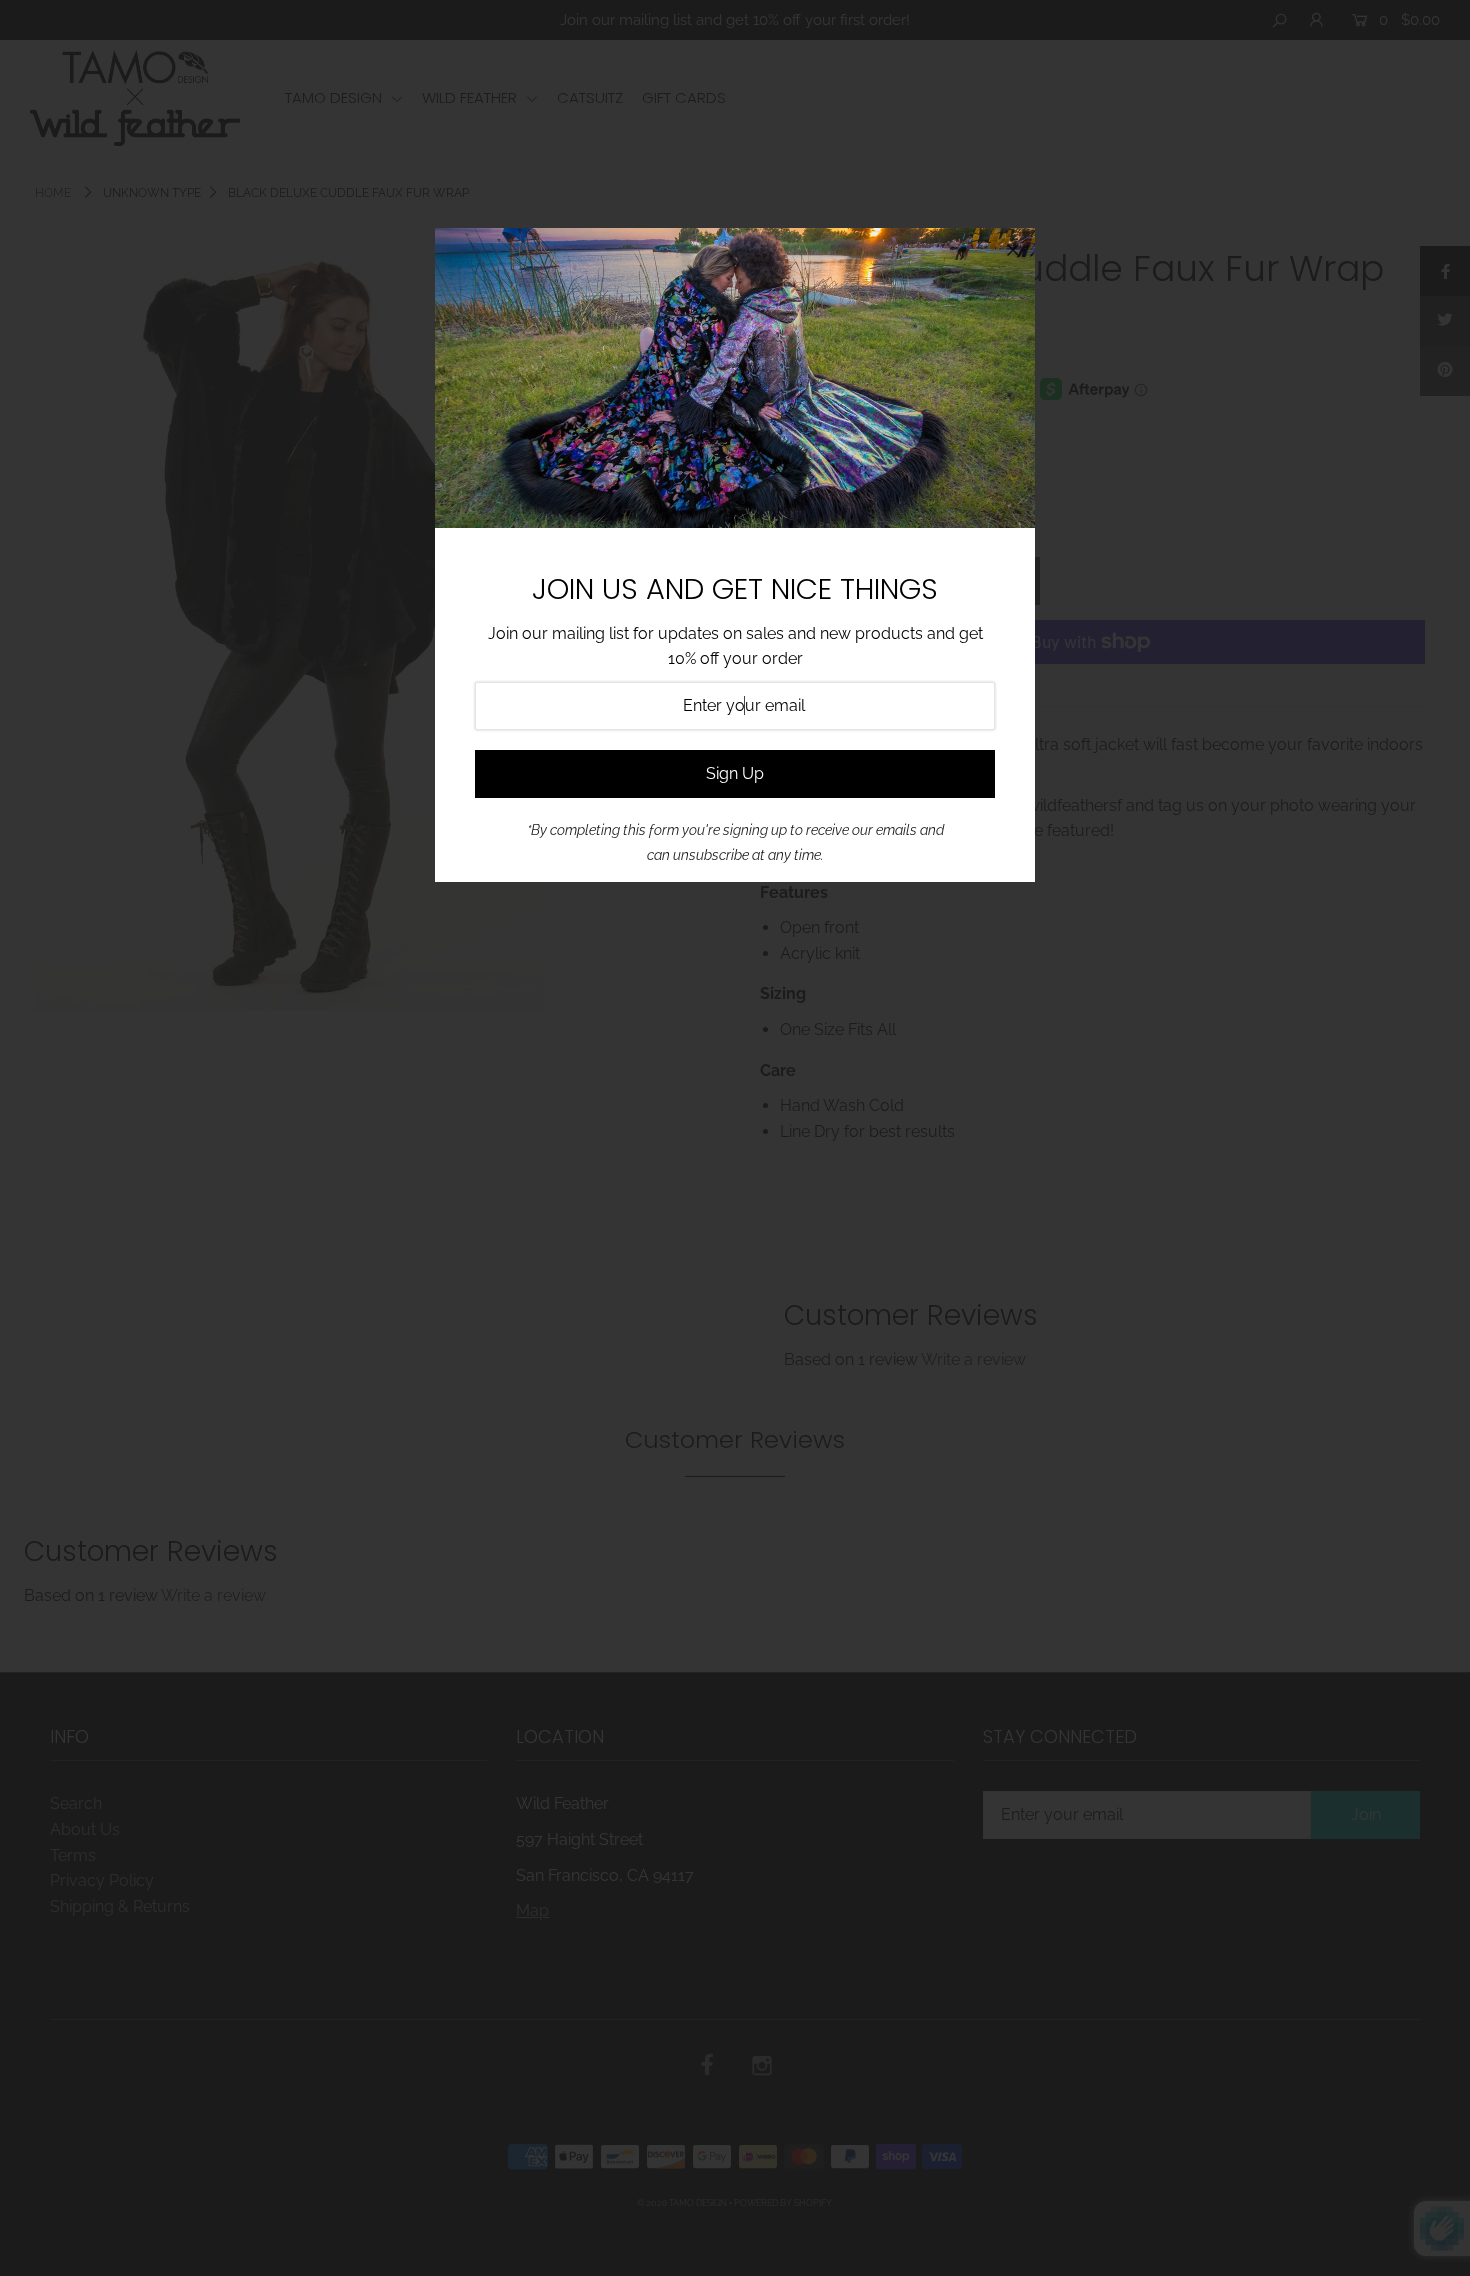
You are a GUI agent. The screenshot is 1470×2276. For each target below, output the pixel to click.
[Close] (1013, 250)
